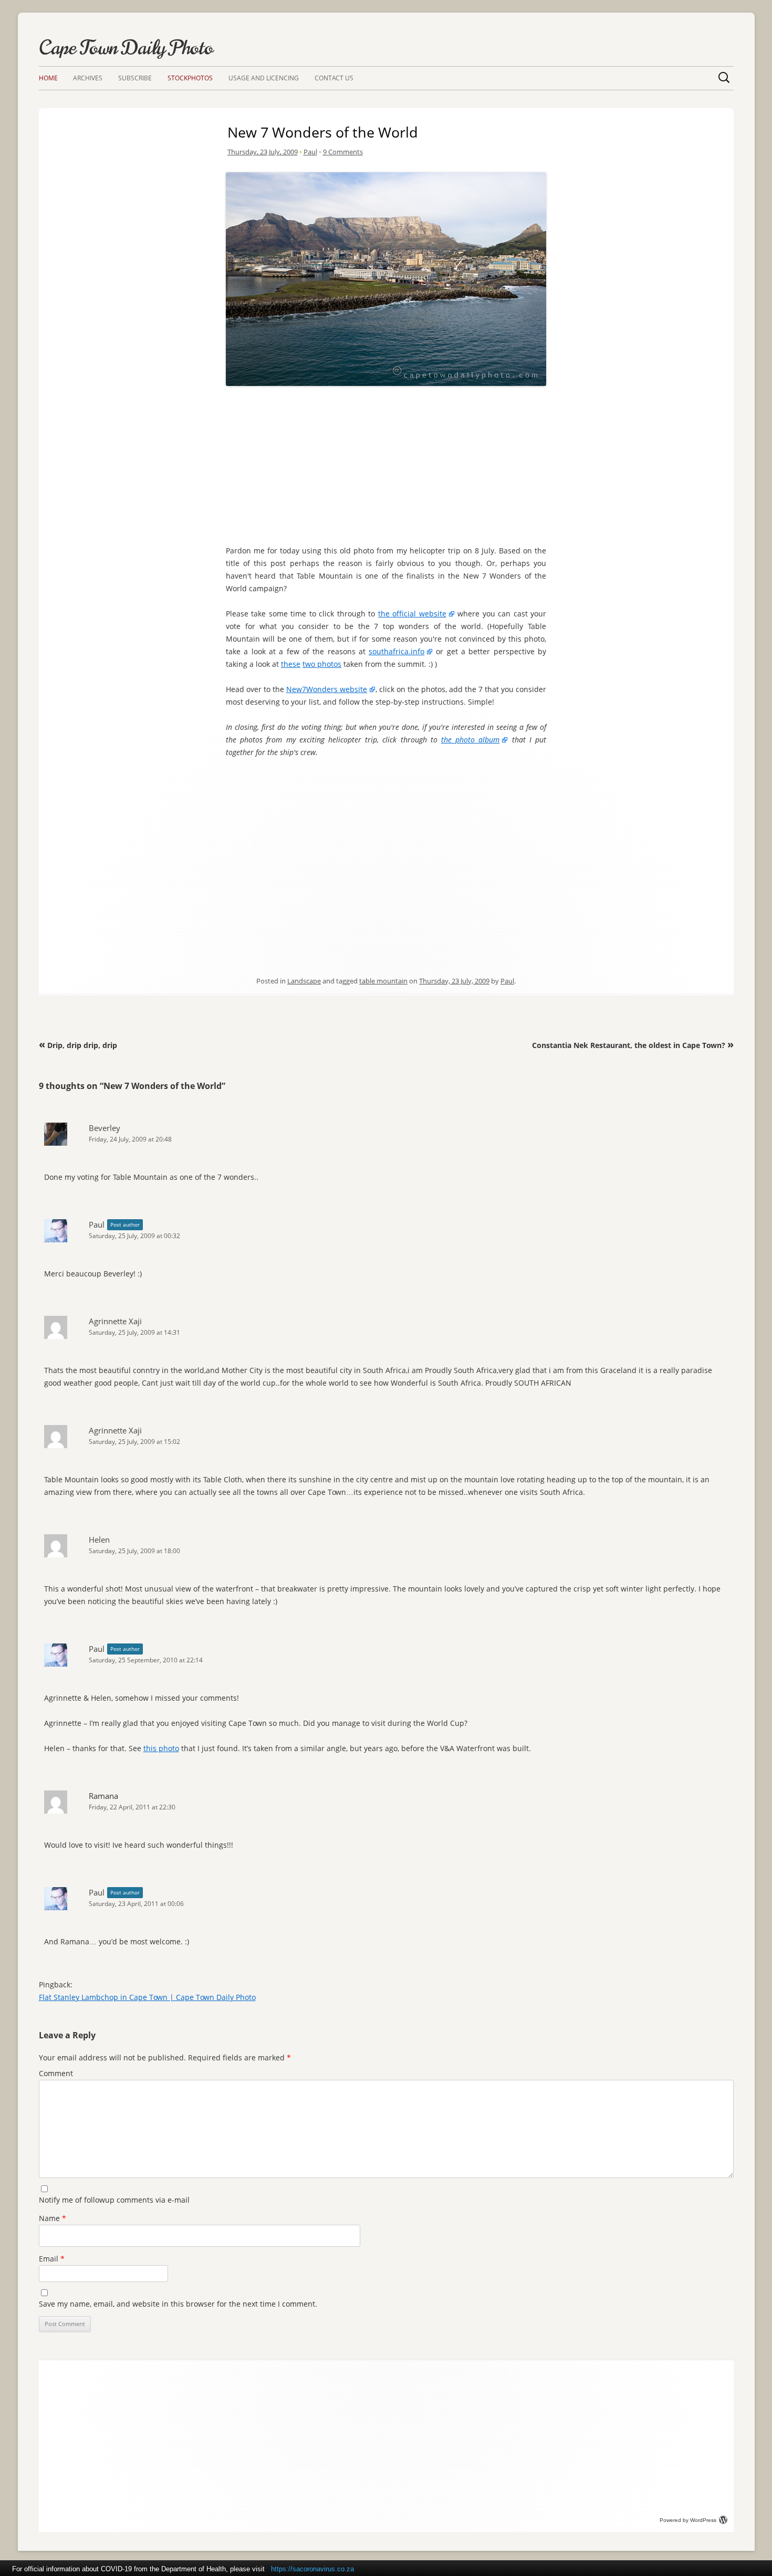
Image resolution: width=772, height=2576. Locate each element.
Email (52, 2259)
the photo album (470, 740)
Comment (56, 2073)
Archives (88, 78)
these (291, 664)
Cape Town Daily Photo (126, 48)
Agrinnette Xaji (115, 1321)
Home (48, 78)
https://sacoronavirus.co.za (312, 2569)
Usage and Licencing (264, 78)
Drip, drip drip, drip (78, 1045)
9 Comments (343, 152)
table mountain (383, 981)
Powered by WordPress (688, 2520)
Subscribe (135, 78)
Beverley (105, 1128)
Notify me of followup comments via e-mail (114, 2200)
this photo (161, 1748)
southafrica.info (397, 651)
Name (53, 2218)
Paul (310, 152)
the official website (412, 614)
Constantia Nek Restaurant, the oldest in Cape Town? (633, 1045)
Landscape (304, 981)
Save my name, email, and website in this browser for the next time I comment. (178, 2304)
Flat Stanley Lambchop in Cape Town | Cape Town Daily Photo (147, 1997)
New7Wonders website (327, 689)
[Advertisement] (386, 463)
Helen (99, 1540)
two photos (322, 664)
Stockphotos (190, 78)
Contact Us (334, 78)
